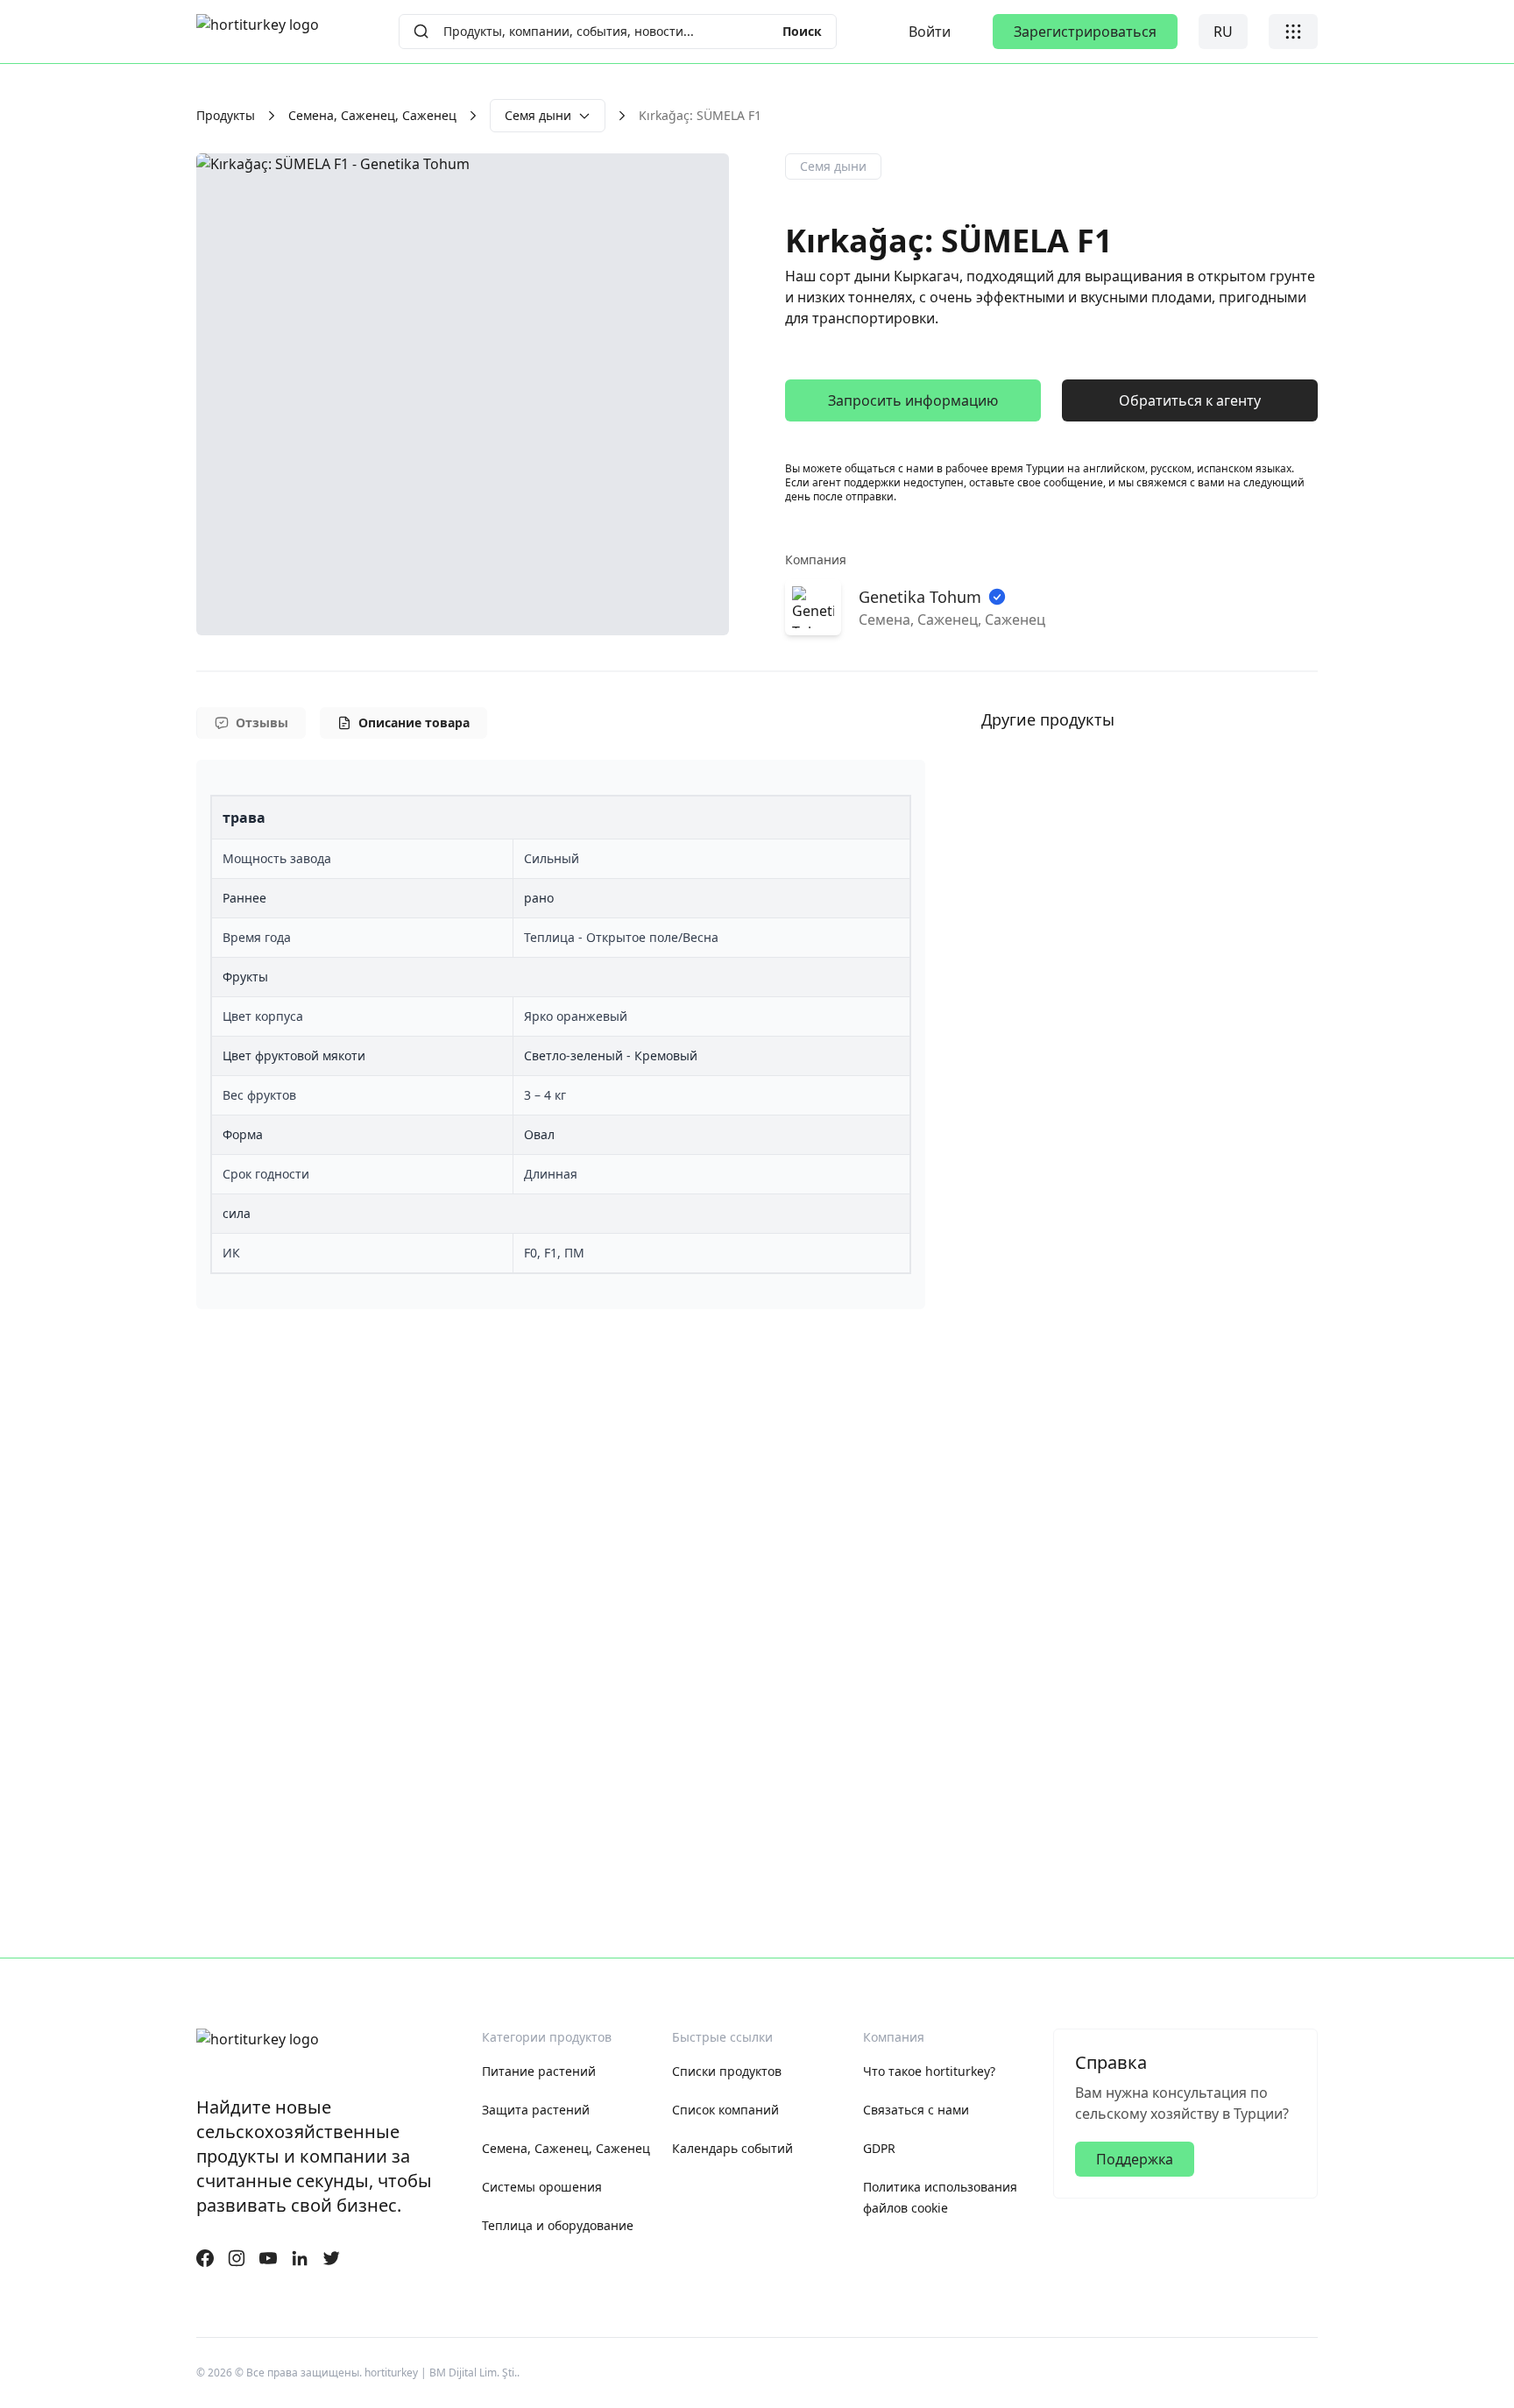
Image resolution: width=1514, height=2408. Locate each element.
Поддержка (1135, 2159)
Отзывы (262, 722)
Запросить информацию (913, 400)
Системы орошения (542, 2187)
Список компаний (725, 2110)
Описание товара (414, 722)
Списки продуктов (727, 2071)
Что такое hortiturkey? (929, 2071)
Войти (930, 32)
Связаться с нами (916, 2110)
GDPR (879, 2148)
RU (1223, 32)
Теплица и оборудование (558, 2225)
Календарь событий (732, 2148)
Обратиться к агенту (1190, 400)
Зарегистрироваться (1085, 32)
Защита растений (536, 2110)
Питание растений (539, 2071)
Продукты (226, 115)
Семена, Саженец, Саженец (372, 115)
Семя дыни (538, 115)
